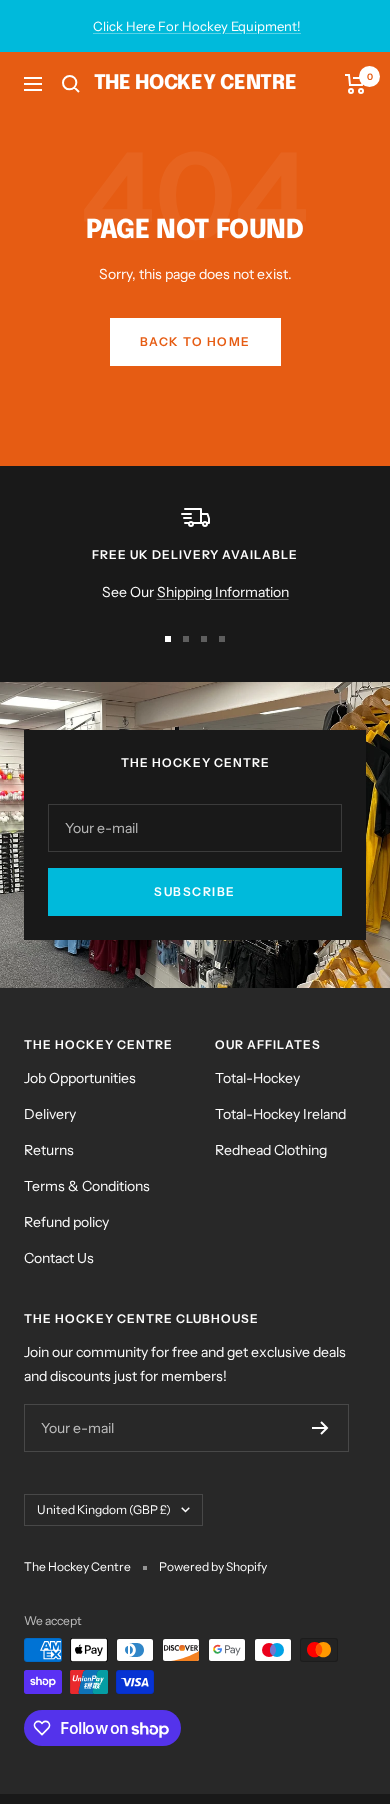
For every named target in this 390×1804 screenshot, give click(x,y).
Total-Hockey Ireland (280, 1114)
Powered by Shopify (213, 1566)
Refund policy (66, 1222)
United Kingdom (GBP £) (104, 1509)
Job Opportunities (80, 1078)
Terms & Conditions (87, 1186)
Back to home (195, 341)
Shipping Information (223, 592)
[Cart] (355, 84)
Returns (49, 1150)
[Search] (71, 84)
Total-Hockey (257, 1078)
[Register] (320, 1428)
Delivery (50, 1114)
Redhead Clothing (271, 1150)
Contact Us (59, 1258)
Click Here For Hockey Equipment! (197, 26)
